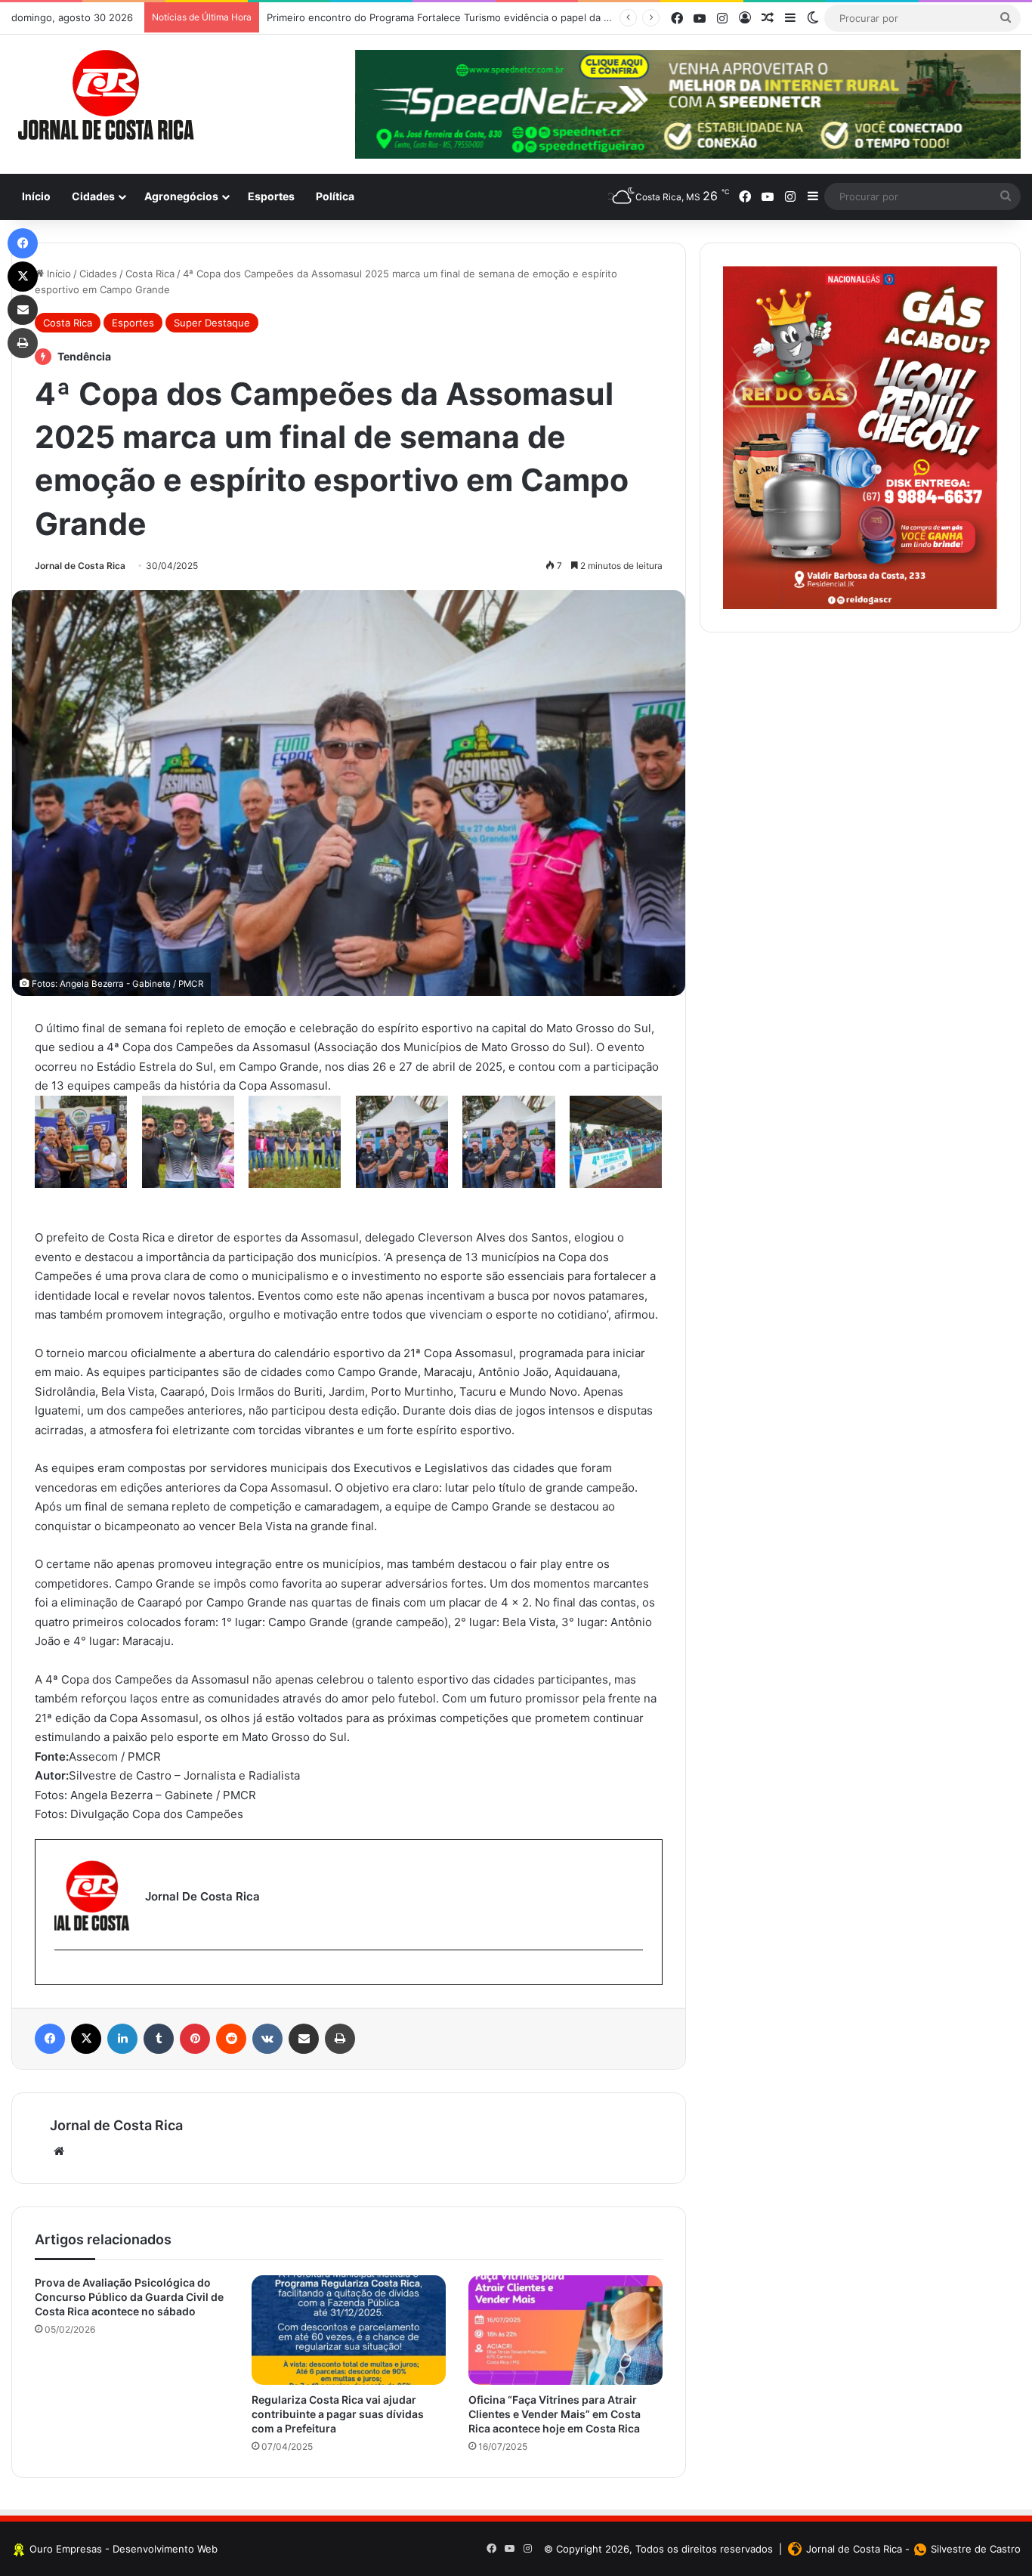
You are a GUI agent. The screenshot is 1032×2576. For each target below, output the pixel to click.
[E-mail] (62, 1975)
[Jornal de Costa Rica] (106, 95)
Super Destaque (212, 323)
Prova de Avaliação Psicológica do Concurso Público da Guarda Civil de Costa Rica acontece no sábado (129, 2297)
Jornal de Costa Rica (80, 566)
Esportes (271, 196)
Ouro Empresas (66, 2549)
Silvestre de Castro (976, 2549)
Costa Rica (150, 274)
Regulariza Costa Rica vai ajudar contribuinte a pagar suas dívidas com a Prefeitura (338, 2414)
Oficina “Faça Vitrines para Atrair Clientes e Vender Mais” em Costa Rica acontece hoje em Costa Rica (555, 2414)
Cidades (93, 196)
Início (36, 196)
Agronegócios (181, 196)
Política (335, 196)
